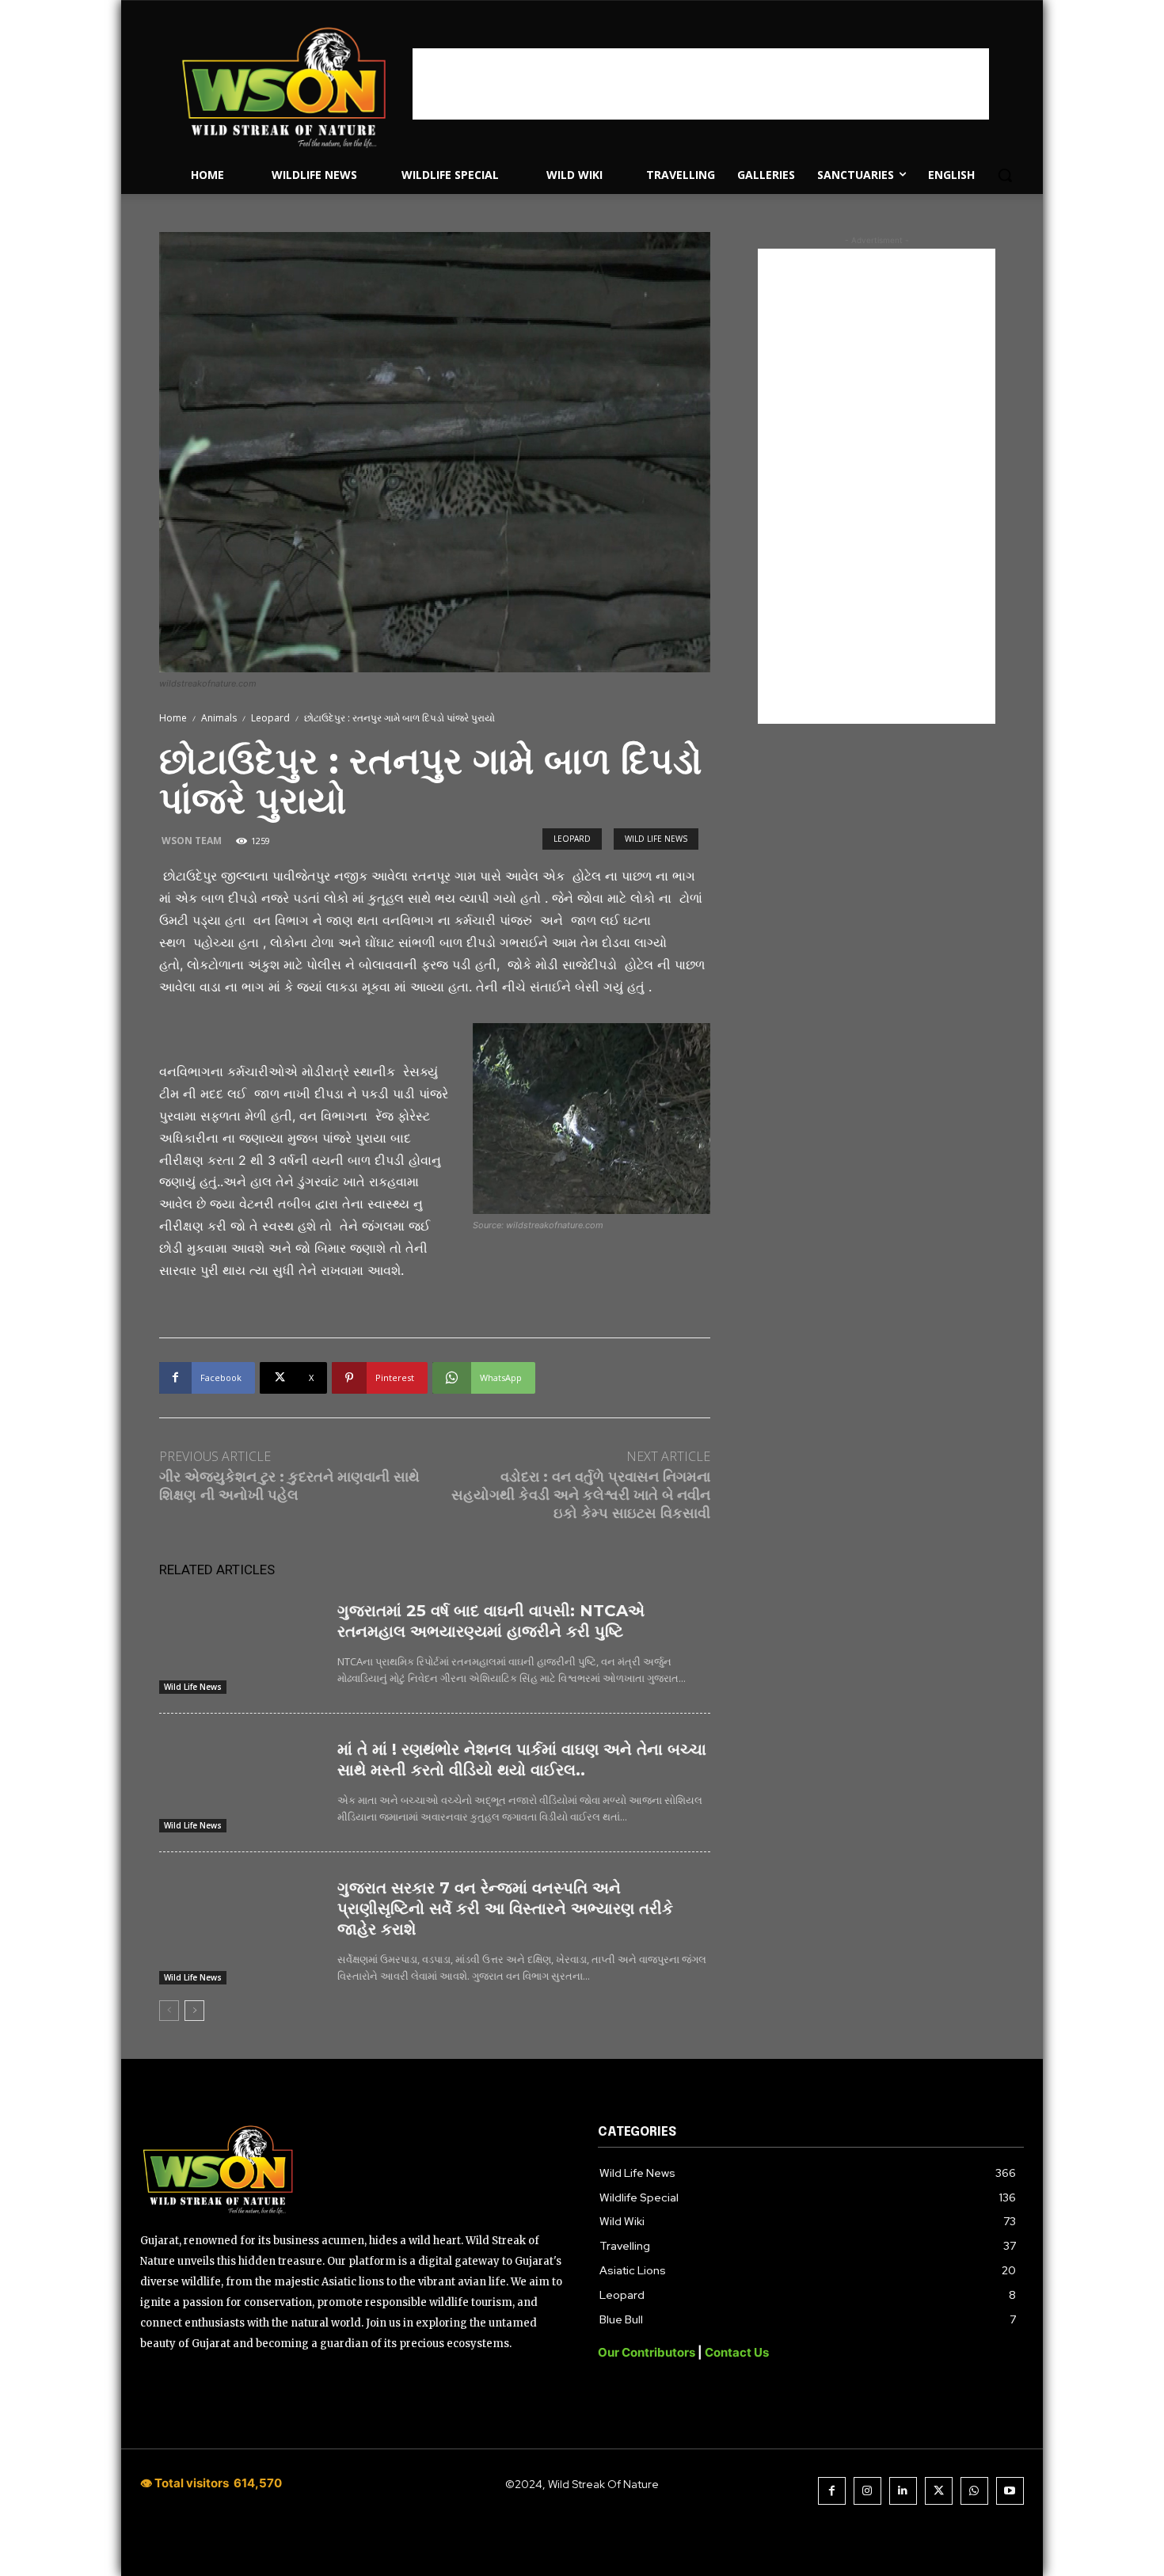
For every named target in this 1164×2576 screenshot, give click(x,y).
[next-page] (194, 2011)
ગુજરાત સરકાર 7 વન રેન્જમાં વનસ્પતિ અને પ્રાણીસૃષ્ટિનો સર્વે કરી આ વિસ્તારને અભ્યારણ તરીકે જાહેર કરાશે (505, 1908)
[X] (939, 2491)
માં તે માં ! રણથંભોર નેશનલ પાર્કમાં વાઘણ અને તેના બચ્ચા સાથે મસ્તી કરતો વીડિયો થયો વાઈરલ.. (522, 1760)
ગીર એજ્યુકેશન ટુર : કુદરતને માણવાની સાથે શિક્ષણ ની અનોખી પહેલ (289, 1486)
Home (173, 718)
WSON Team (192, 841)
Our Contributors (648, 2352)
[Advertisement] (701, 84)
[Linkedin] (903, 2491)
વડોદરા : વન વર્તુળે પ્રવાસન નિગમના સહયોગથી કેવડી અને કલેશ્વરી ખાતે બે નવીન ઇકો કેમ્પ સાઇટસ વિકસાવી (581, 1495)
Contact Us (737, 2352)
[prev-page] (169, 2011)
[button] (1005, 175)
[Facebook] (832, 2491)
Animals (219, 718)
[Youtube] (1010, 2491)
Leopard (270, 718)
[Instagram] (867, 2491)
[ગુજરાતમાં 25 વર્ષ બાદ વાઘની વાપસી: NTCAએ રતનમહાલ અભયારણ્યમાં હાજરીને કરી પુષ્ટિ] (242, 1644)
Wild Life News (656, 839)
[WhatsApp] (974, 2491)
